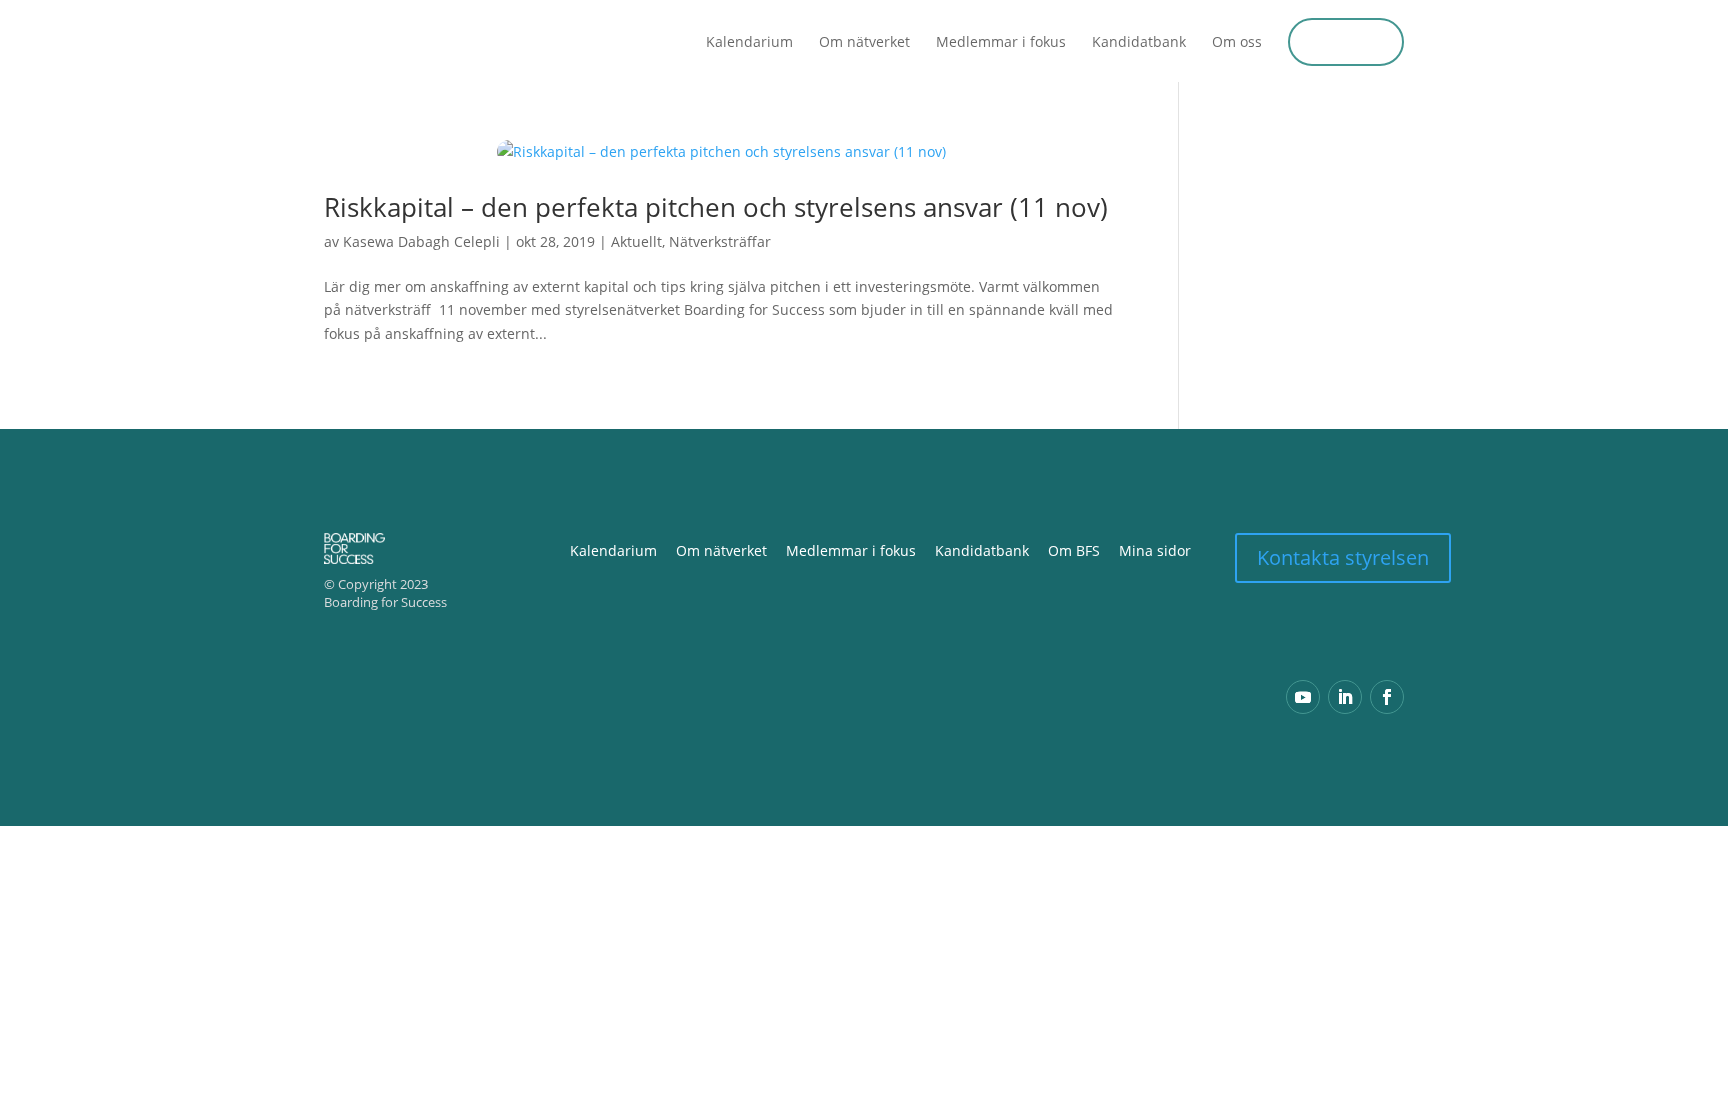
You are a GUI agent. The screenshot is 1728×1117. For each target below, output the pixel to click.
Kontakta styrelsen (1343, 557)
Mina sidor (1155, 550)
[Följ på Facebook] (1387, 697)
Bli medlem (1346, 41)
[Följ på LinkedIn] (1345, 697)
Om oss (1237, 43)
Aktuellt (636, 241)
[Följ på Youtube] (1303, 697)
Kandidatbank (1139, 43)
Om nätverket (864, 43)
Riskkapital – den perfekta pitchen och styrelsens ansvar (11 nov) (716, 207)
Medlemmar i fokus (1001, 43)
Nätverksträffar (720, 241)
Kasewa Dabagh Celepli (421, 241)
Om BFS (1074, 550)
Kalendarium (749, 43)
